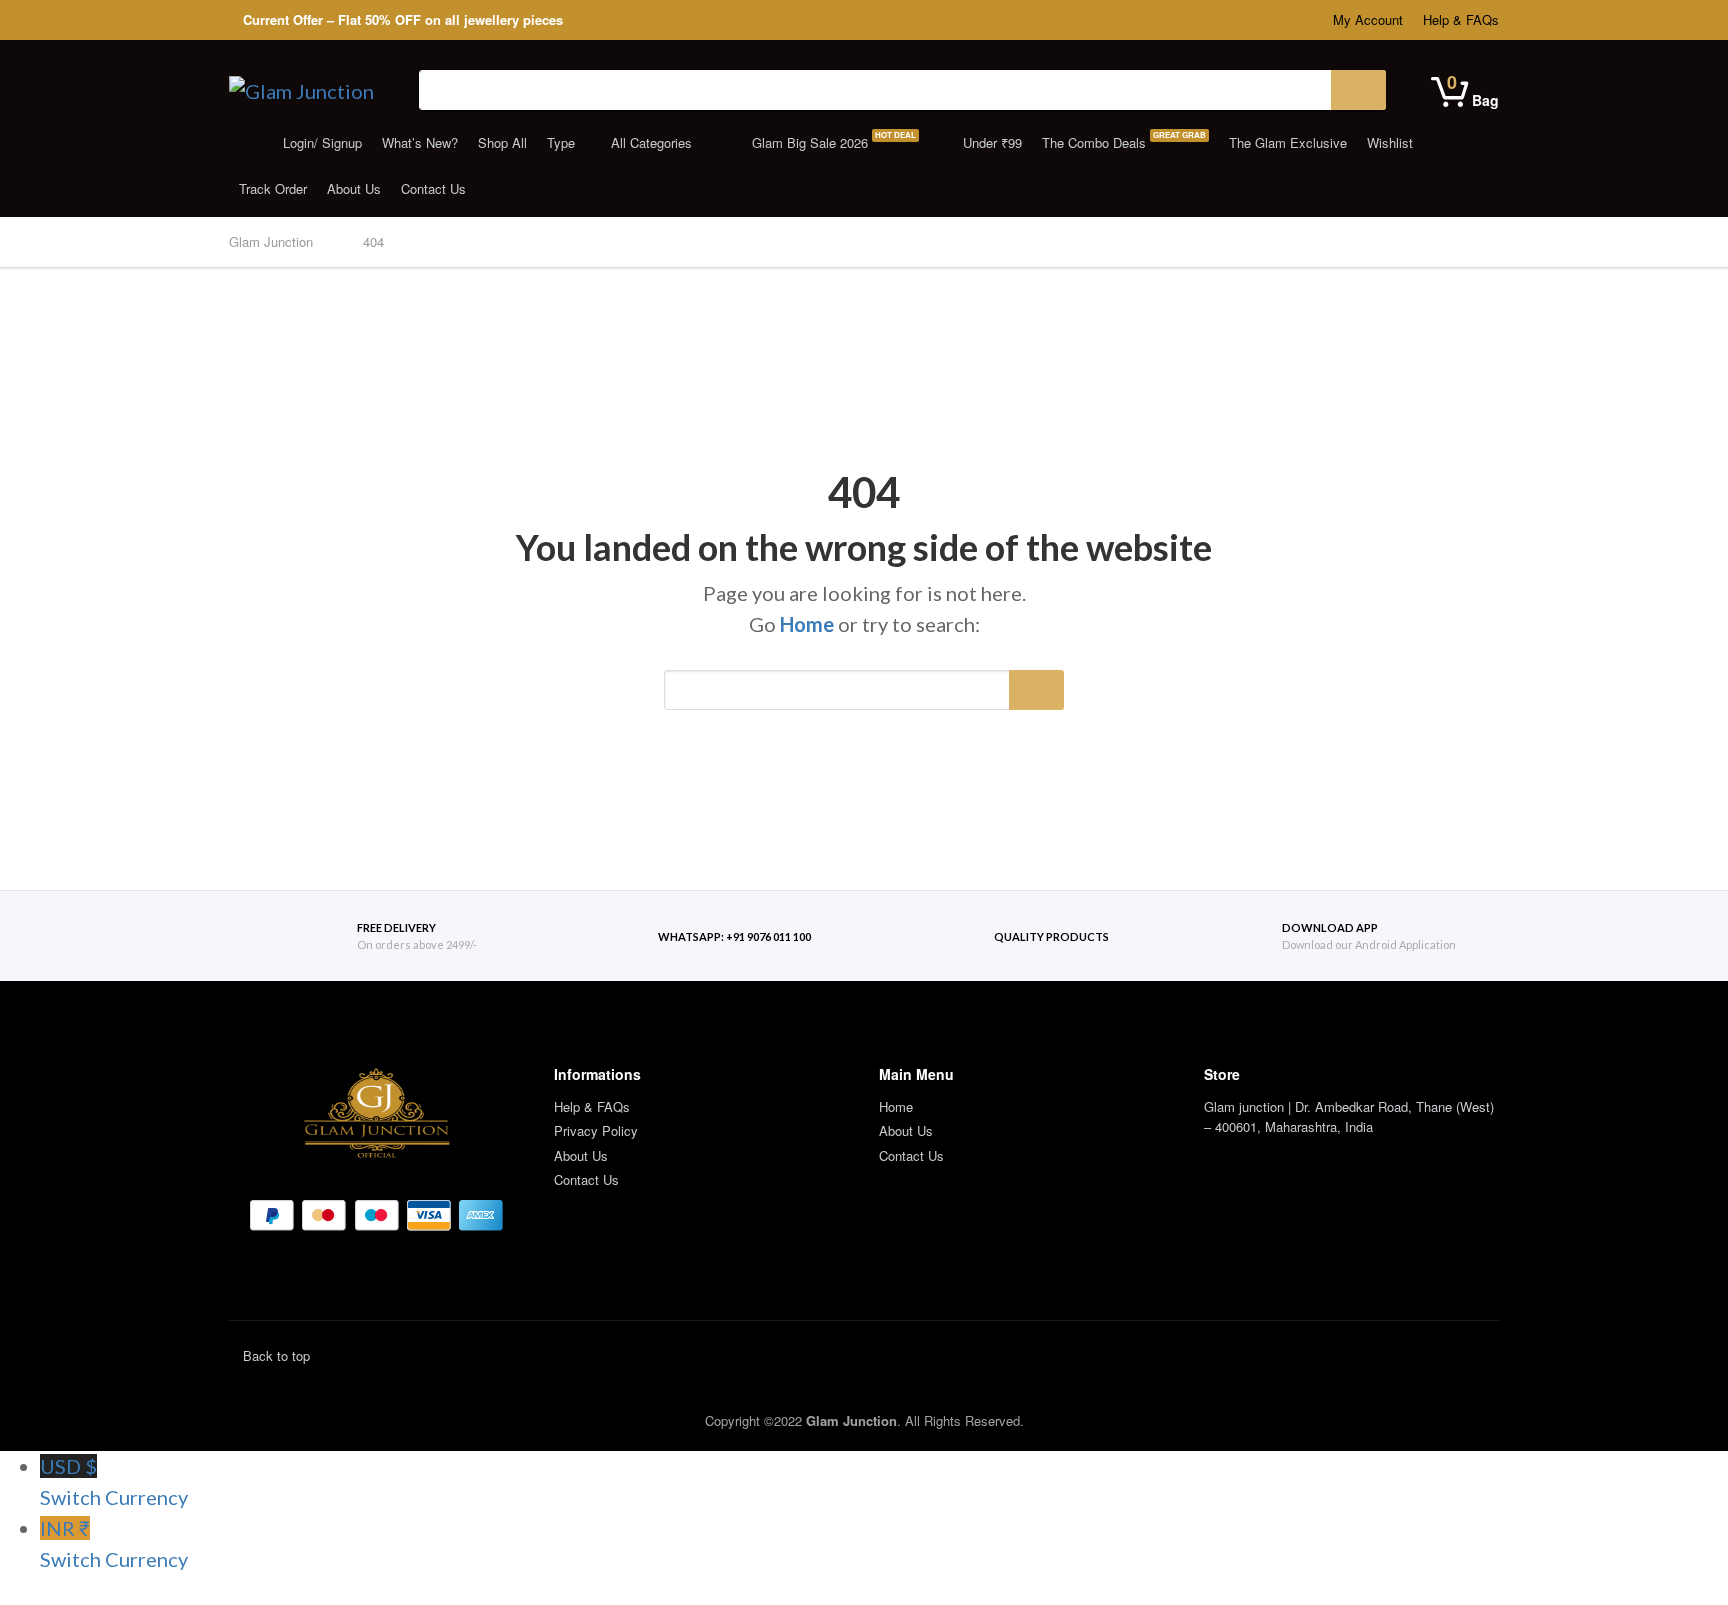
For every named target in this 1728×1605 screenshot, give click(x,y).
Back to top (274, 1355)
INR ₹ (114, 1543)
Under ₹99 (990, 142)
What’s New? (420, 142)
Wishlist (1390, 142)
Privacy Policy (596, 1130)
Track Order (273, 188)
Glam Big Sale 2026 (832, 140)
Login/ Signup (320, 142)
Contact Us (433, 188)
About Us (354, 188)
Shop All (502, 142)
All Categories (651, 142)
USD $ (114, 1481)
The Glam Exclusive (1288, 142)
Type (561, 142)
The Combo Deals (1124, 140)
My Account (1368, 19)
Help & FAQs (1461, 19)
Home (807, 624)
